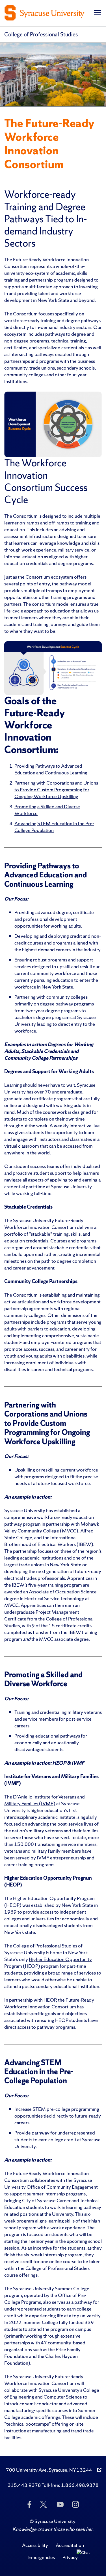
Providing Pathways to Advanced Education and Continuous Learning (51, 769)
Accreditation (70, 2545)
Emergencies (42, 2557)
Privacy (70, 2557)
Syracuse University (55, 2521)
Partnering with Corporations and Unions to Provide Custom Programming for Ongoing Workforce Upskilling (56, 790)
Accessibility (35, 2545)
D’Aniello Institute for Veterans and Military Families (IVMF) (45, 1800)
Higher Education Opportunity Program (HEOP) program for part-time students (48, 1966)
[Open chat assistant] (85, 2558)
